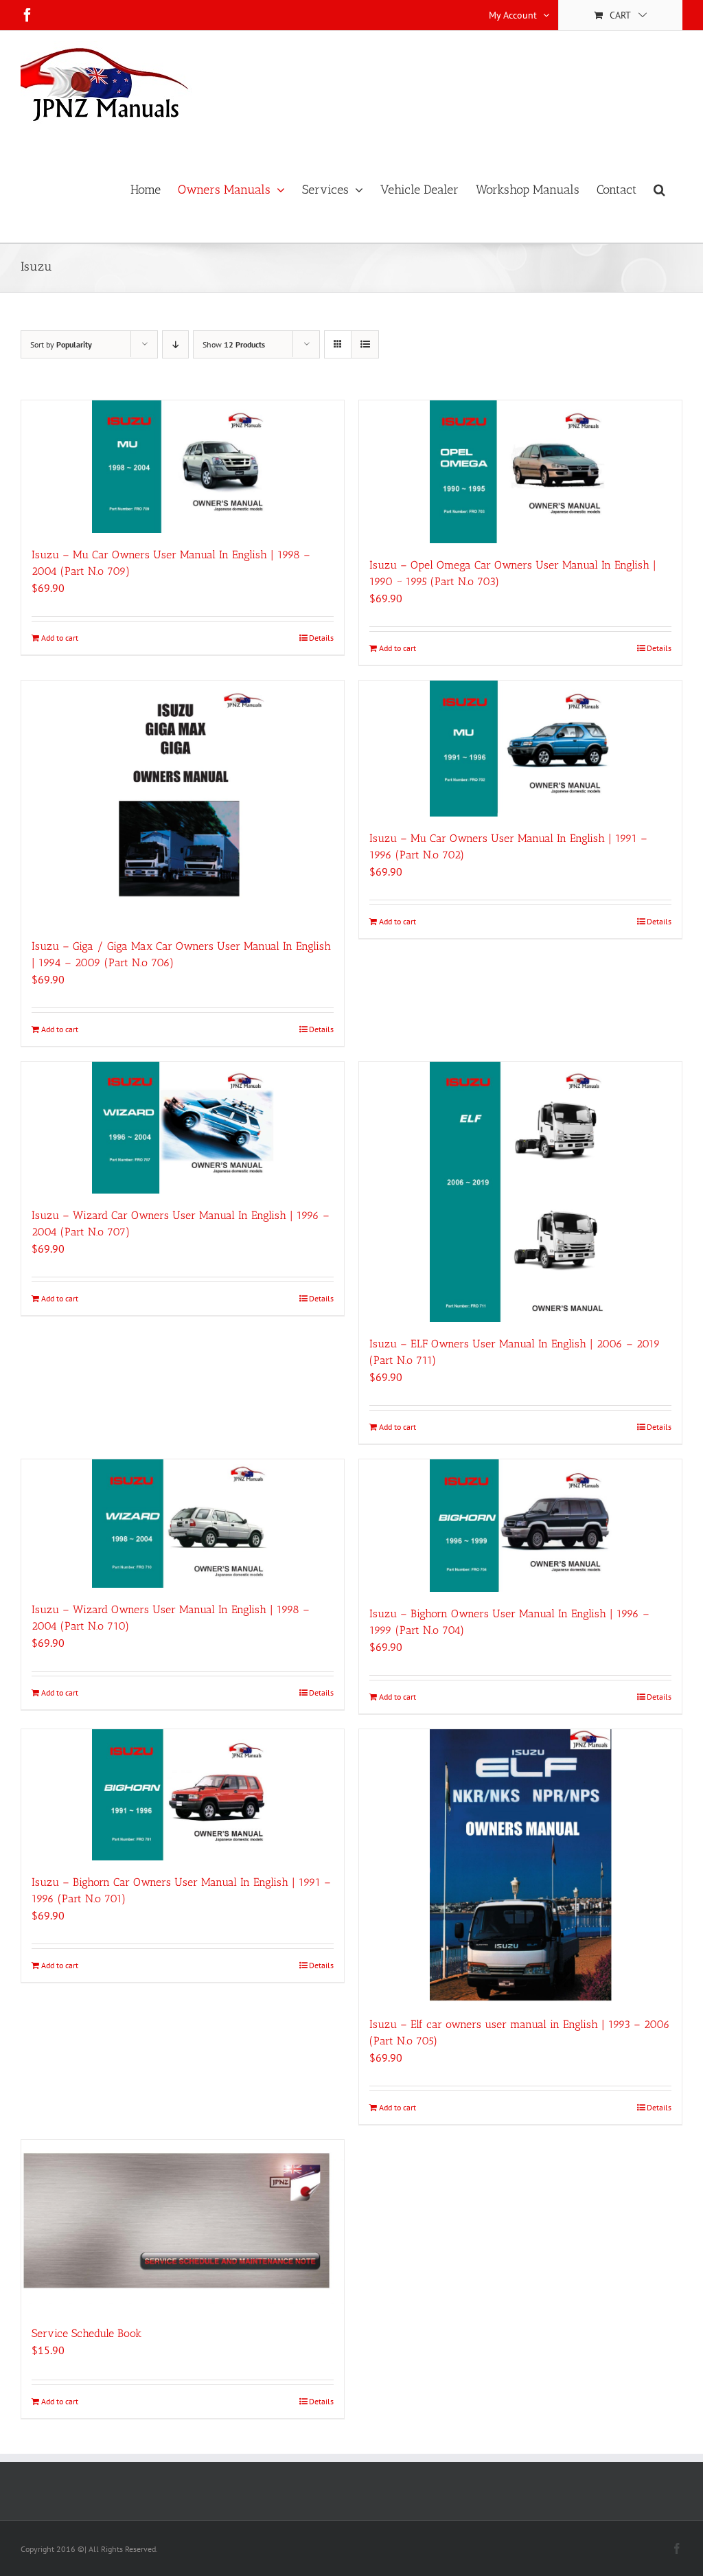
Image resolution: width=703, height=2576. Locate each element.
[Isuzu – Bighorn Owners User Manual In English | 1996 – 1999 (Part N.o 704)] (520, 1526)
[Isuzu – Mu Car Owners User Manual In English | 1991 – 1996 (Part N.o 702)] (520, 749)
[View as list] (365, 344)
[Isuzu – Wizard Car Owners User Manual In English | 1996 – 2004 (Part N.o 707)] (183, 1128)
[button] (659, 190)
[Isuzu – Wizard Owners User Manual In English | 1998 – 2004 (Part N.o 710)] (183, 1524)
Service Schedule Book (87, 2333)
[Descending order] (175, 344)
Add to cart (60, 638)
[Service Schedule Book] (183, 2226)
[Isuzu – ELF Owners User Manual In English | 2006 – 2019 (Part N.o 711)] (520, 1192)
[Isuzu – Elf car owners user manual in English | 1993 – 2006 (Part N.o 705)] (520, 1866)
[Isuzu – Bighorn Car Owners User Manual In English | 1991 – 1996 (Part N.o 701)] (183, 1795)
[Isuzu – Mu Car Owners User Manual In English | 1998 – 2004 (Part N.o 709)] (183, 467)
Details (321, 638)
